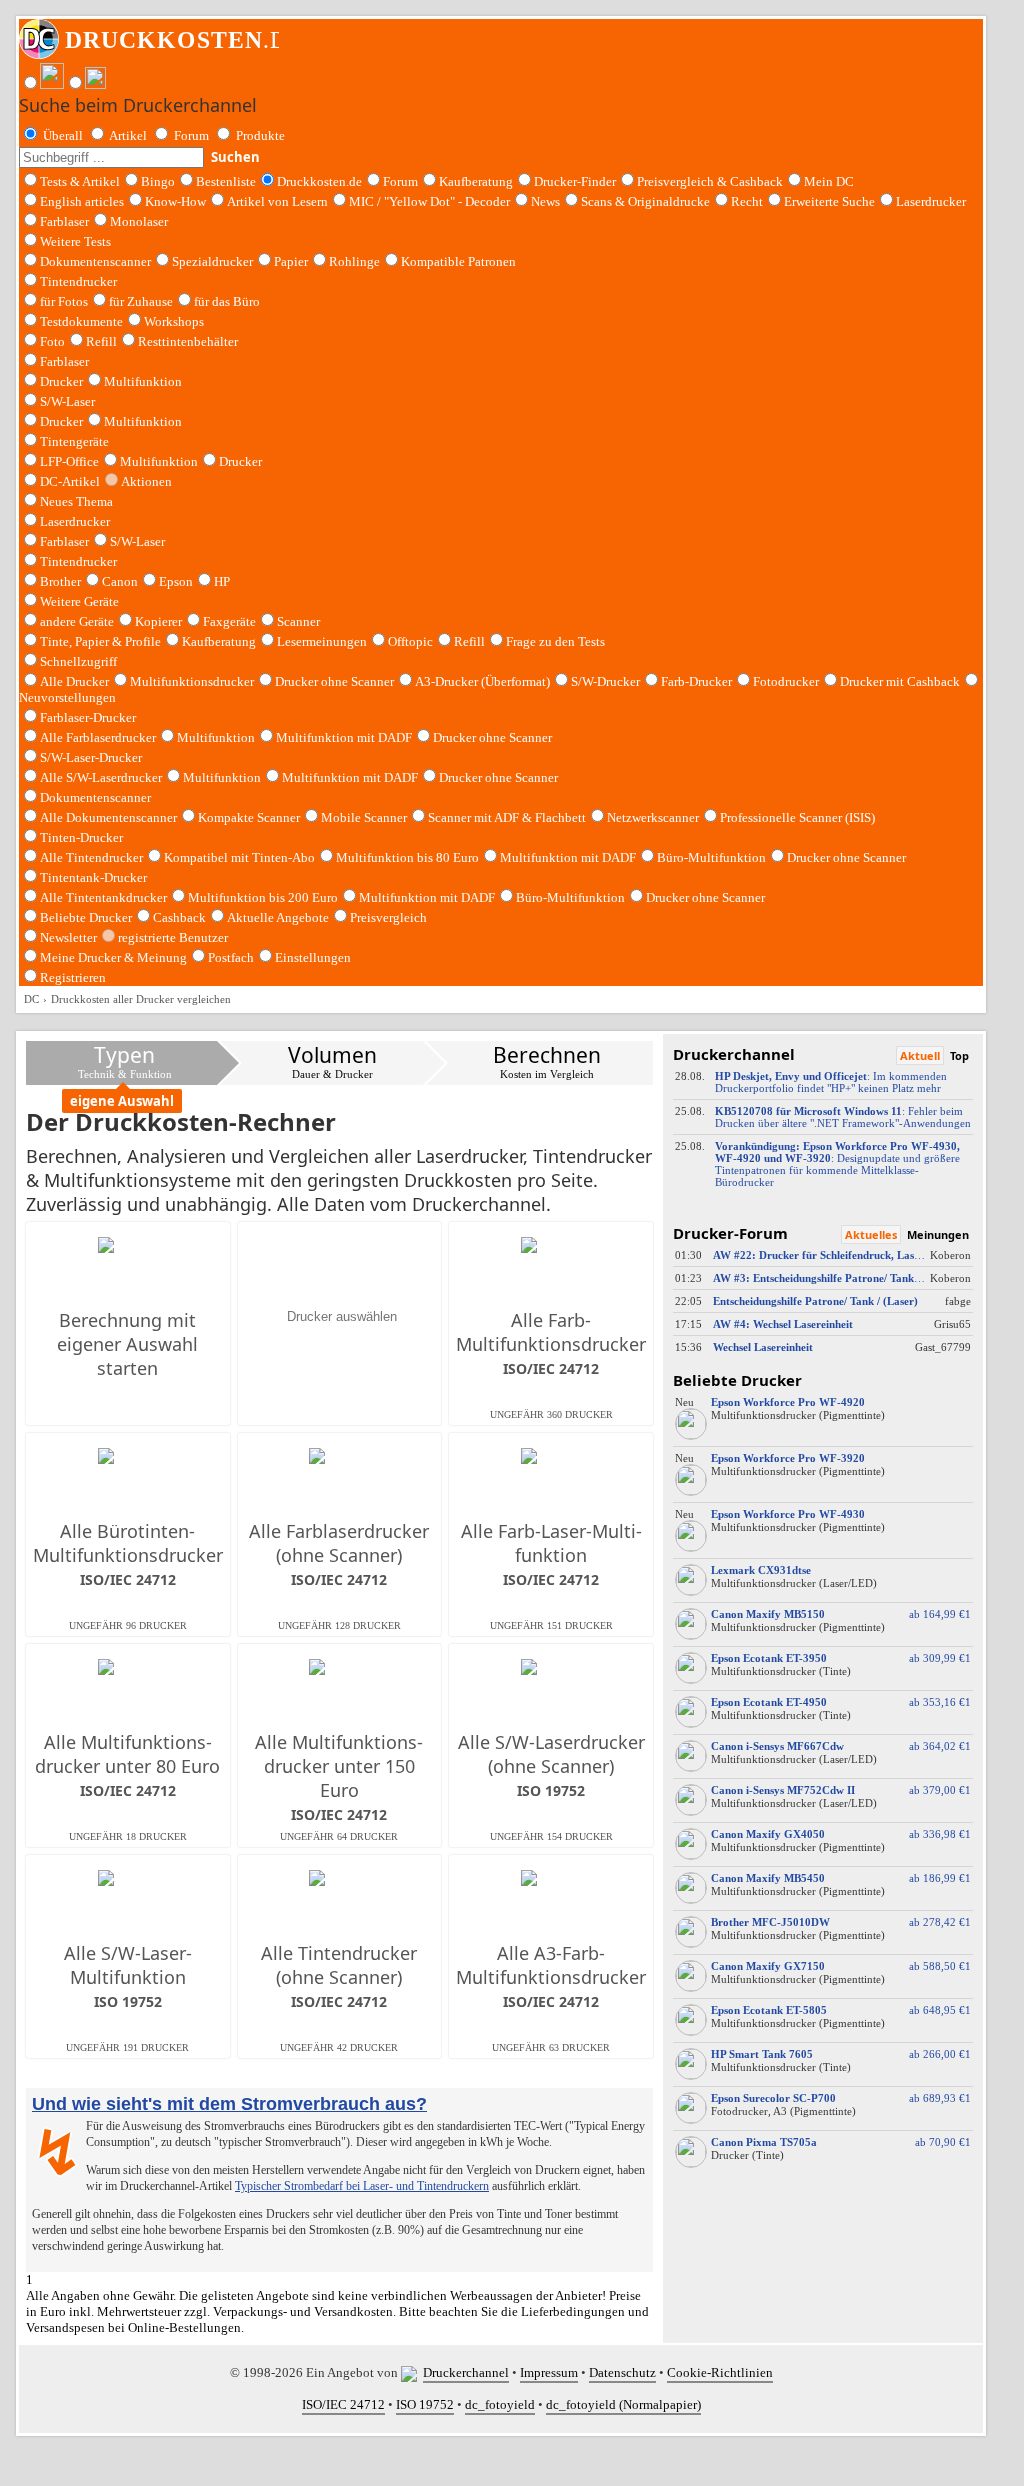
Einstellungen (313, 957)
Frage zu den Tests (555, 641)
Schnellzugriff (78, 661)
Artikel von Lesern (277, 201)
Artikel (128, 135)
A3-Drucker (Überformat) (482, 681)
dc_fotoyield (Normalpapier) (623, 2404)
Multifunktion (143, 381)
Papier (291, 261)
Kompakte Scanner (249, 817)
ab (937, 1614)
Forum (191, 135)
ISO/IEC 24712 (343, 2404)
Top (959, 1055)
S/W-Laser (137, 541)
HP (222, 581)
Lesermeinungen (322, 641)
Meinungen (938, 1234)
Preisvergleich (388, 917)
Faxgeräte (229, 621)
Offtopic (410, 641)
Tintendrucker (78, 281)
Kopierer (158, 621)
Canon (120, 581)
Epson (176, 581)
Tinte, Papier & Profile (100, 641)
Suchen (235, 157)
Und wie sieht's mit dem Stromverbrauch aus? (229, 2104)
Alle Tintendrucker (91, 857)
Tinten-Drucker (81, 837)
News (545, 201)
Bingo (158, 181)
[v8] (412, 2372)
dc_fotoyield (500, 2404)
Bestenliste (226, 181)
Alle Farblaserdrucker (98, 737)
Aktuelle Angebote (278, 917)
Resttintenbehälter (188, 341)
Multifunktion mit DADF (344, 737)
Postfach (231, 957)
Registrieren (73, 977)
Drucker (61, 381)
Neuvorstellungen (67, 697)
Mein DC (829, 181)
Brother (60, 581)
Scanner (298, 621)
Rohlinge (354, 261)
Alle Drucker (74, 681)
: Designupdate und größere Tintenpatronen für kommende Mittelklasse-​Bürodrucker (837, 1164)
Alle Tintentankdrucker (103, 897)
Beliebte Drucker (86, 917)
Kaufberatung (476, 181)
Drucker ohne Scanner (334, 681)
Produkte (260, 135)
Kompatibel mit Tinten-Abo (239, 857)
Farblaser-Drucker (88, 717)
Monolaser (139, 221)
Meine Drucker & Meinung (113, 957)
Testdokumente (81, 321)
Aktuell (920, 1055)
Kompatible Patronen (458, 261)
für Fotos (64, 301)
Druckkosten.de (319, 181)
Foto (52, 341)
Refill (101, 341)
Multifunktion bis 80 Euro (407, 857)
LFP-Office (69, 461)
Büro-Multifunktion (711, 857)
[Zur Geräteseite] (691, 1435)
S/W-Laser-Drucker (91, 757)
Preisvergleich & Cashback (710, 181)
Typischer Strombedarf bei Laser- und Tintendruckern (362, 2186)
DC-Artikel (70, 481)
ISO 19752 (425, 2404)
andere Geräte (77, 621)
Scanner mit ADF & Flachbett (507, 817)
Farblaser (64, 221)
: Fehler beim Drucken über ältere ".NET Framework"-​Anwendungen (843, 1117)
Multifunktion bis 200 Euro (263, 897)
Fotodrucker (786, 681)
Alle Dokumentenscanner (108, 817)
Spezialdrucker (212, 261)
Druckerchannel (466, 2372)
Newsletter (68, 937)
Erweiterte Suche (829, 201)
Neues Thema (76, 501)
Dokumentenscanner (95, 261)
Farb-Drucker (696, 681)
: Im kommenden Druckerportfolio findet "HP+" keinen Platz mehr (831, 1082)
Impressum (549, 2372)
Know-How (175, 201)
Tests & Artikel (80, 181)
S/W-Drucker (605, 681)
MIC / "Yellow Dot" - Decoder (429, 201)
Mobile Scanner (364, 817)
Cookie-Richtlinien (720, 2372)
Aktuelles (871, 1234)
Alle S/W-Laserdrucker (101, 777)
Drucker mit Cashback (900, 681)
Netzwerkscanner (653, 817)
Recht (747, 201)
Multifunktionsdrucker (192, 681)
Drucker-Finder (575, 181)
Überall (63, 135)
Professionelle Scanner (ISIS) (797, 817)
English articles (82, 201)
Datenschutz (622, 2372)
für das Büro (227, 301)
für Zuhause (141, 301)
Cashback (179, 917)
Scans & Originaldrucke (645, 201)
